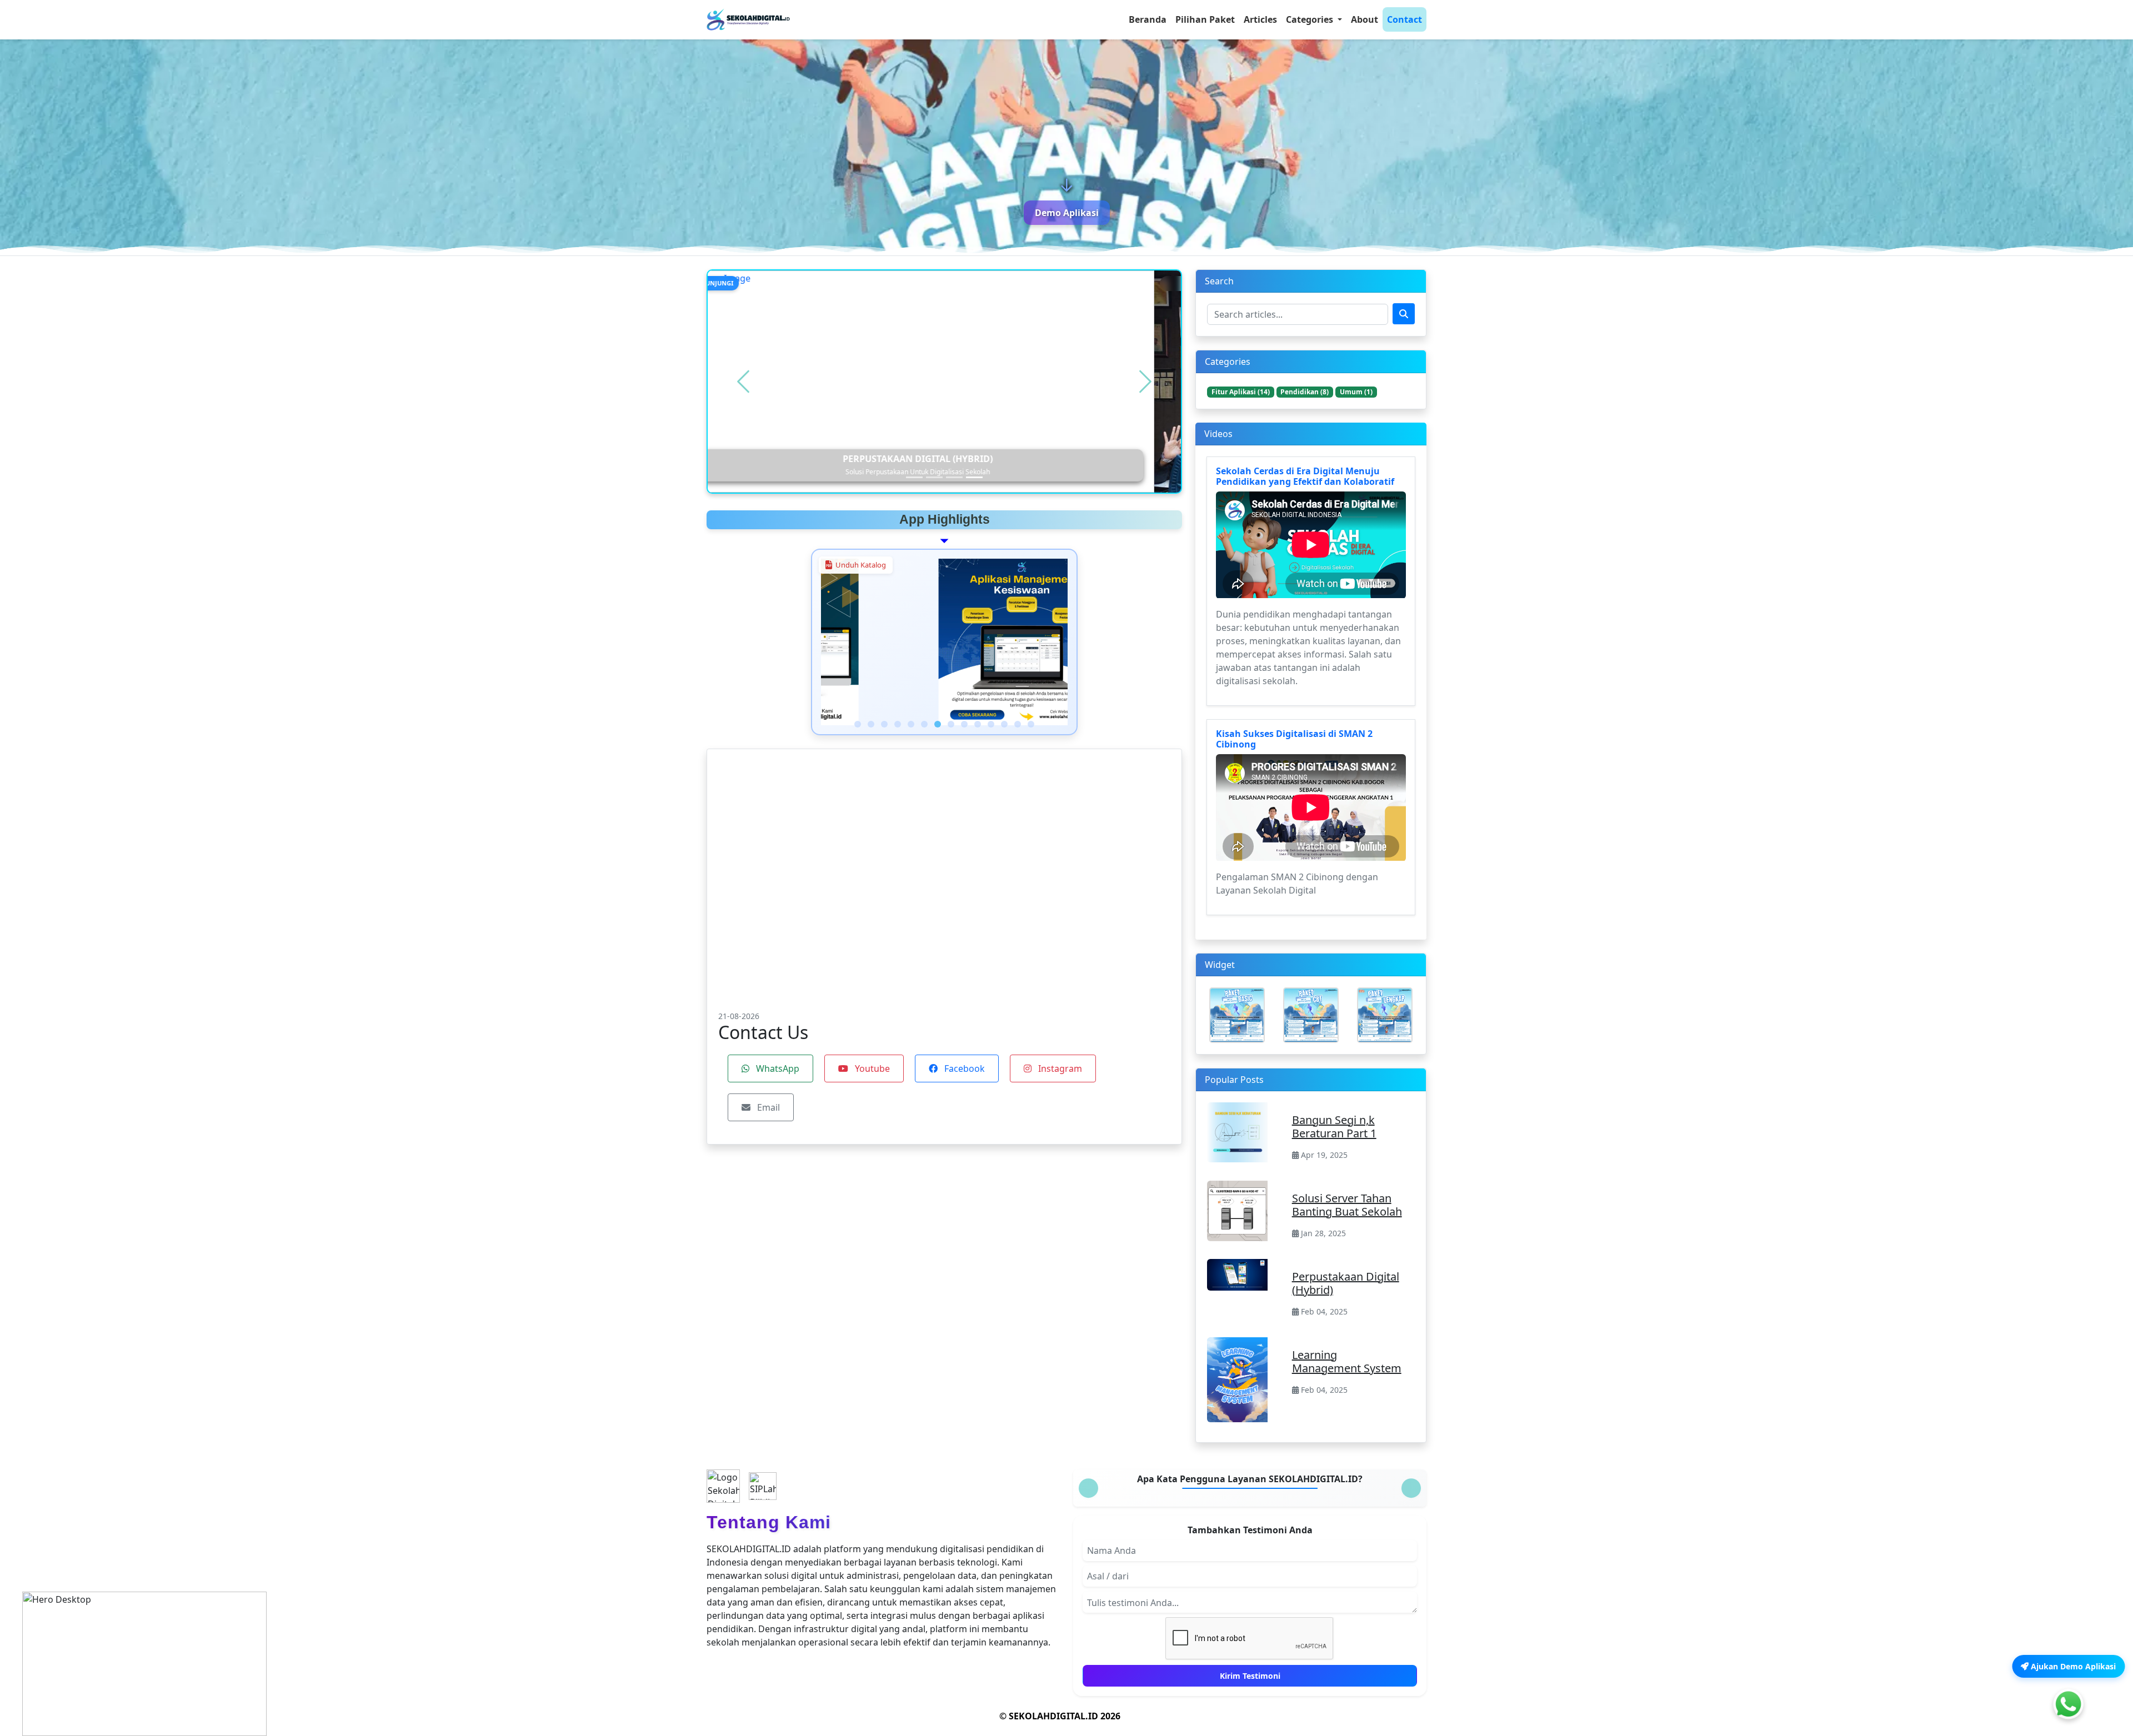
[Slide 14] (1031, 724)
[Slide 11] (991, 724)
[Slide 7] (938, 724)
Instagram (1059, 1068)
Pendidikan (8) (1305, 392)
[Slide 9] (964, 724)
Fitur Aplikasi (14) (1241, 392)
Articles (1260, 19)
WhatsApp (777, 1068)
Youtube (871, 1068)
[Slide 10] (978, 724)
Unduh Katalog (861, 565)
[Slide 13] (1018, 724)
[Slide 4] (974, 477)
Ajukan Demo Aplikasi (2072, 1666)
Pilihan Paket (1205, 19)
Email (767, 1107)
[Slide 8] (951, 724)
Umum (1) (1356, 392)
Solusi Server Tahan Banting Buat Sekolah (1347, 1205)
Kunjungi (744, 283)
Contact (1405, 19)
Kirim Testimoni (1250, 1676)
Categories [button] (1311, 19)
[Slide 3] (954, 477)
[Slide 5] (911, 724)
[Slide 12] (1004, 724)
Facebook (963, 1068)
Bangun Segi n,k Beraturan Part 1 (1334, 1127)
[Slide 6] (924, 724)
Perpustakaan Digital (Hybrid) (1346, 1283)
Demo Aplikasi (1067, 213)
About (1365, 19)
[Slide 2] (934, 477)
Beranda (1148, 19)
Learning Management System (1347, 1361)
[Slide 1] (914, 477)
